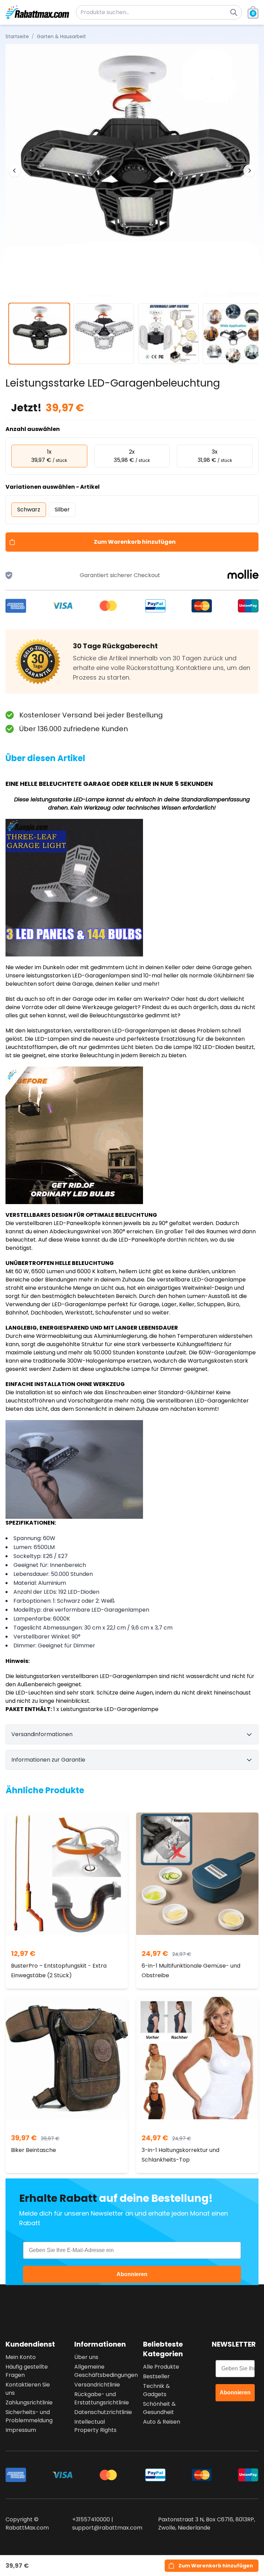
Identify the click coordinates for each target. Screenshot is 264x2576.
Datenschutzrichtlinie (98, 2412)
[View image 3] (168, 334)
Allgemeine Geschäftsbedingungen (98, 2371)
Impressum (21, 2430)
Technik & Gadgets (156, 2390)
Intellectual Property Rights (95, 2426)
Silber (62, 510)
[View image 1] (39, 334)
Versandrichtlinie (97, 2385)
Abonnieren (132, 2274)
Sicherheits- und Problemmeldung (29, 2416)
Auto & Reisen (162, 2422)
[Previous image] (14, 171)
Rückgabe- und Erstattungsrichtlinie (98, 2398)
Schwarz (29, 510)
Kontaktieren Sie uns (28, 2389)
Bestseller (156, 2376)
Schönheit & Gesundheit (159, 2408)
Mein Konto (21, 2357)
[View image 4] (233, 334)
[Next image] (250, 171)
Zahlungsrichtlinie (29, 2402)
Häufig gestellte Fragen (27, 2371)
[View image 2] (104, 334)
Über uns (86, 2357)
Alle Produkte (161, 2367)
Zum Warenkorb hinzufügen (135, 542)
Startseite (17, 36)
